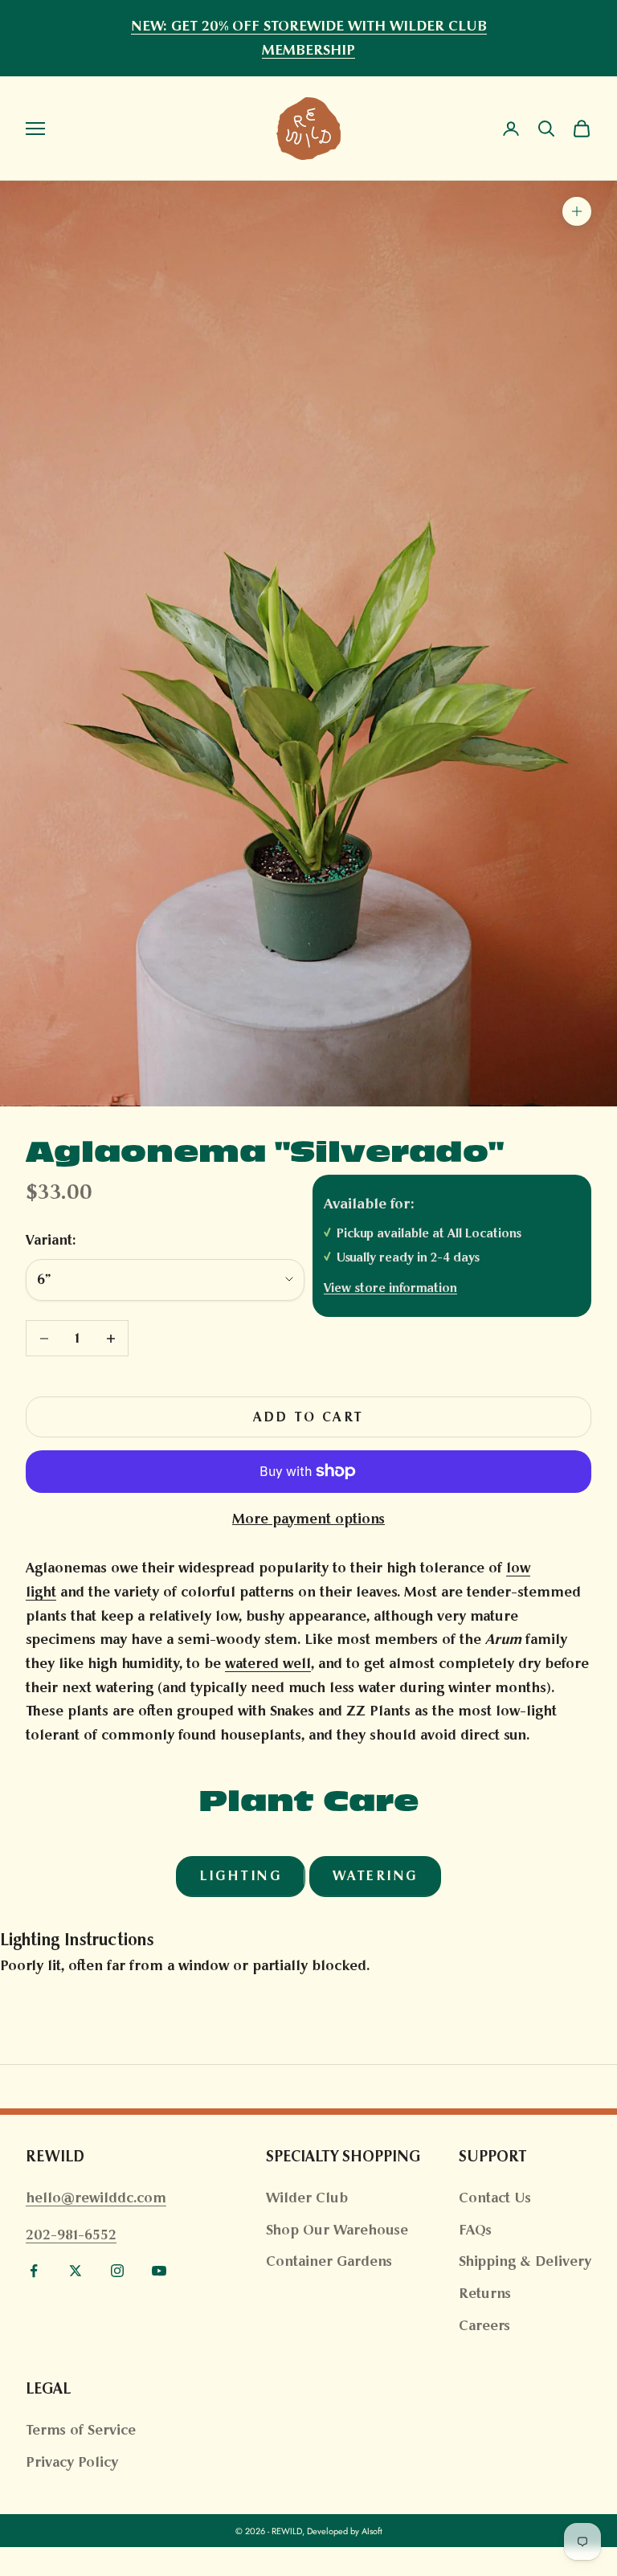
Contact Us (495, 2198)
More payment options (308, 1519)
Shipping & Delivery (525, 2261)
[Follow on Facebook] (34, 2271)
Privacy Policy (72, 2462)
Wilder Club (307, 2198)
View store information (390, 1288)
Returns (485, 2293)
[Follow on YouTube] (159, 2271)
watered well (268, 1663)
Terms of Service (81, 2430)
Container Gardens (329, 2261)
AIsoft (372, 2531)
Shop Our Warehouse (337, 2230)
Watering (375, 1876)
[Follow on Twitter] (76, 2271)
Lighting (240, 1876)
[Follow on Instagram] (117, 2271)
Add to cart (308, 1417)
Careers (484, 2325)
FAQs (475, 2230)
